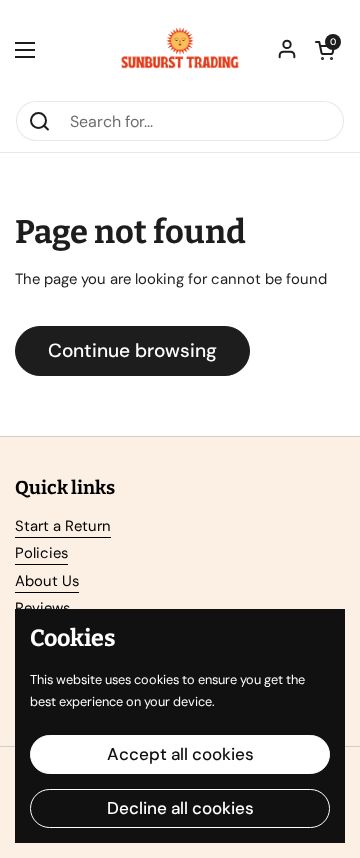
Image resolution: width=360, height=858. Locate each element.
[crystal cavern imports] (180, 50)
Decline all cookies (180, 808)
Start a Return (63, 526)
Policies (41, 553)
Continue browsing (132, 350)
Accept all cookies (180, 754)
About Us (47, 581)
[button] (325, 50)
